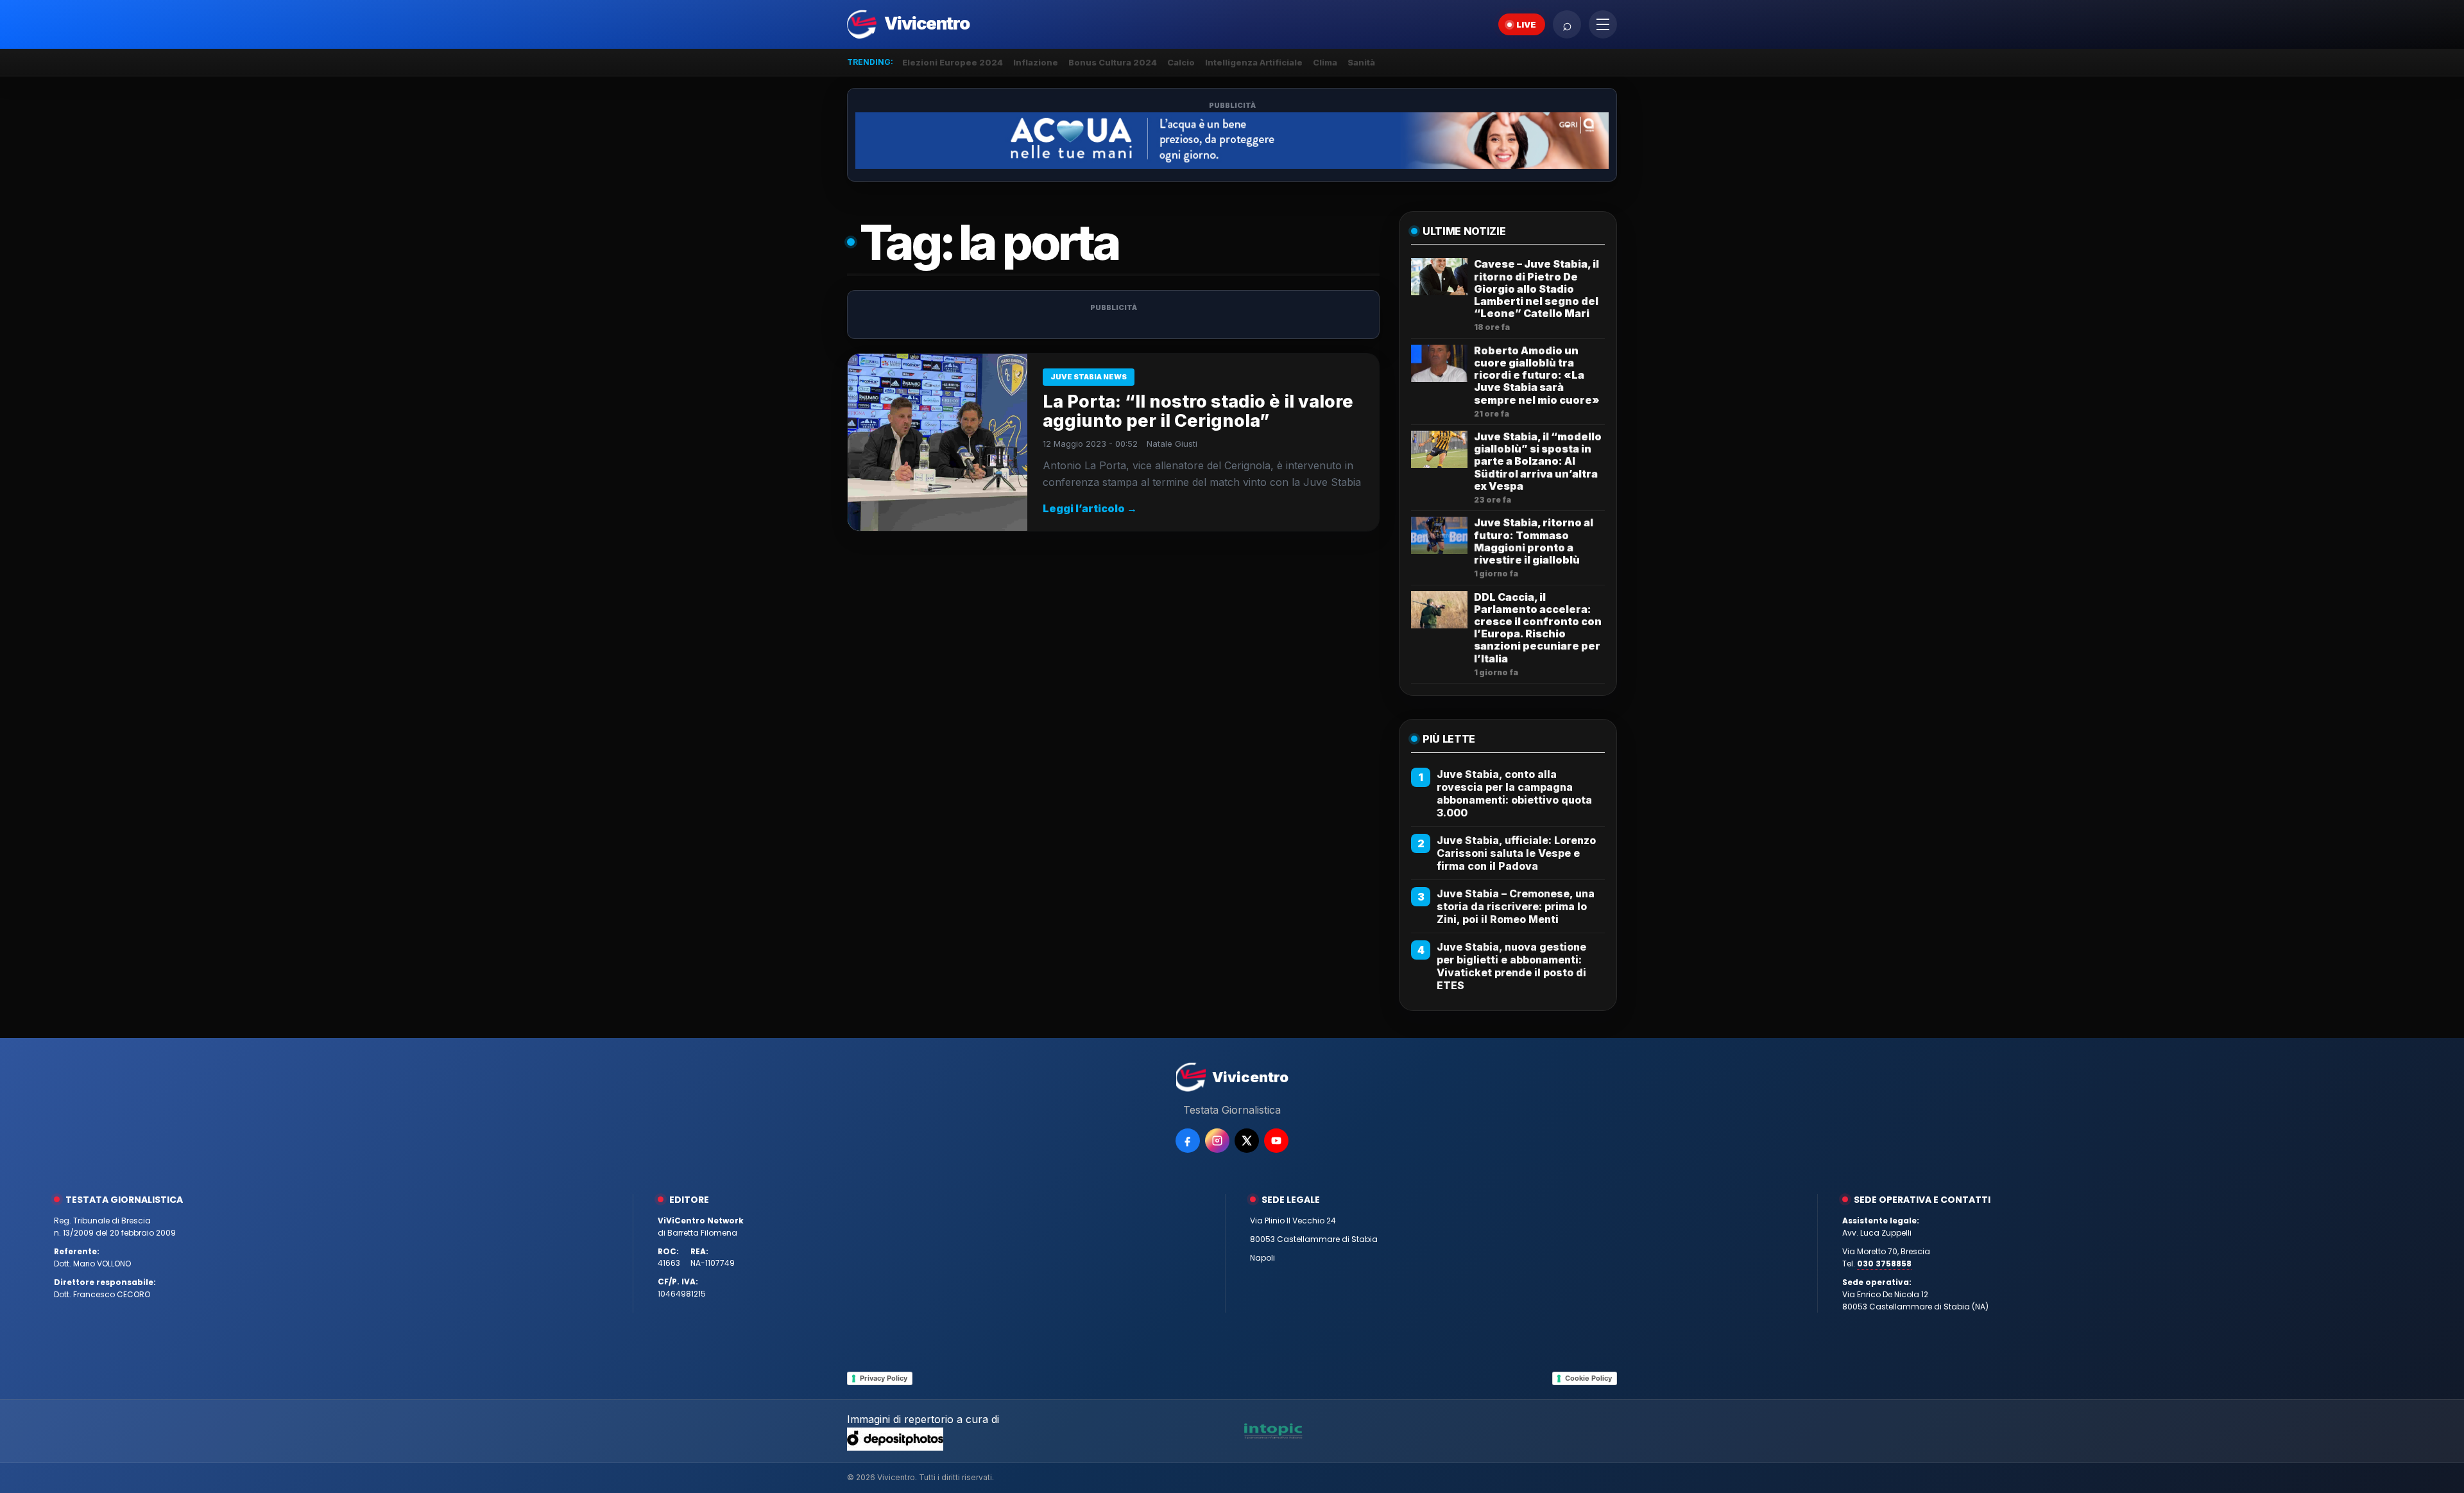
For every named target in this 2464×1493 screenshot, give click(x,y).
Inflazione (1036, 62)
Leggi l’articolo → (1090, 508)
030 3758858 (1884, 1264)
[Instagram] (1217, 1141)
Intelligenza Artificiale (1254, 62)
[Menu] (1603, 24)
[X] (1247, 1141)
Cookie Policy (1588, 1378)
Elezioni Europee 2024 (953, 62)
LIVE (1526, 24)
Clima (1325, 62)
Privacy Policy (884, 1378)
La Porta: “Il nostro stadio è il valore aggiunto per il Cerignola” (1198, 411)
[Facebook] (1188, 1141)
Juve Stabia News (1089, 377)
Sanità (1361, 62)
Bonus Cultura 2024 (1113, 62)
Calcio (1181, 62)
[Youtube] (1276, 1141)
